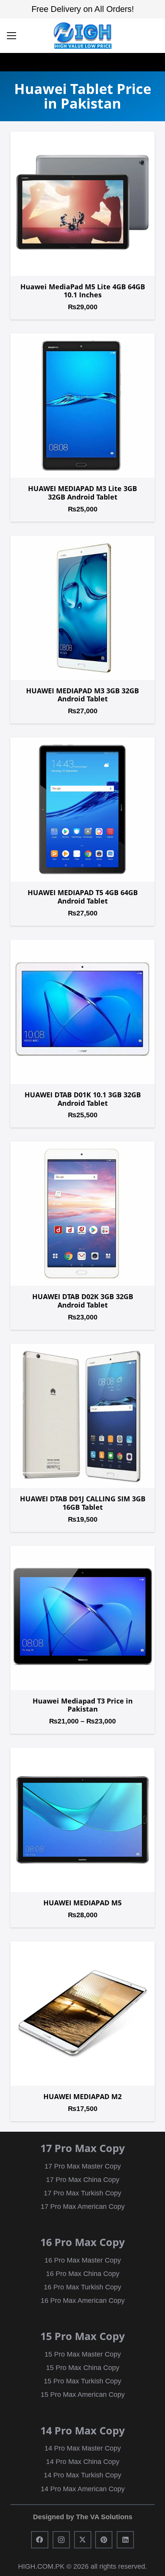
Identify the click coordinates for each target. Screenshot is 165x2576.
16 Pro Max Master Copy (83, 2260)
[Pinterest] (104, 2540)
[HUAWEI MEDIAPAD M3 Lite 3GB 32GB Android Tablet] (82, 406)
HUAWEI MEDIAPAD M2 (82, 2096)
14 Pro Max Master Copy (83, 2448)
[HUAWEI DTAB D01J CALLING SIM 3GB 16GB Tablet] (82, 1416)
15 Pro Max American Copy (83, 2395)
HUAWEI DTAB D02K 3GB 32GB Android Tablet (83, 1301)
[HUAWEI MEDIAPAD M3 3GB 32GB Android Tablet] (82, 608)
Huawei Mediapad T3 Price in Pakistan (83, 1705)
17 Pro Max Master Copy (83, 2166)
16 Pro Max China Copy (83, 2274)
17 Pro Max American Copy (83, 2207)
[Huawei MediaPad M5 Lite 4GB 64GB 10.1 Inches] (82, 204)
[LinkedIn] (125, 2540)
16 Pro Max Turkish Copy (82, 2287)
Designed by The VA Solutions (83, 2517)
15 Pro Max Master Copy (83, 2354)
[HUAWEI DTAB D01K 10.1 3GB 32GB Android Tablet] (82, 1012)
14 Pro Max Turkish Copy (82, 2475)
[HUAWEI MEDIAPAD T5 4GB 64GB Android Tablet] (82, 810)
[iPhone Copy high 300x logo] (82, 36)
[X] (83, 2540)
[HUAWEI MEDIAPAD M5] (82, 1820)
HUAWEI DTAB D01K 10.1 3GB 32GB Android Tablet (83, 1099)
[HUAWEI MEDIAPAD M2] (82, 2014)
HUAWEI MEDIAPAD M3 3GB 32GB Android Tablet (82, 695)
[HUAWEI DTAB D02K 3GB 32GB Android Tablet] (82, 1214)
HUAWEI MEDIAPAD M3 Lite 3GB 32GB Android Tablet (82, 493)
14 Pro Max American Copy (83, 2489)
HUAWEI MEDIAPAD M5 (82, 1903)
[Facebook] (40, 2540)
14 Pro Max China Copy (83, 2462)
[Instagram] (61, 2540)
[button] (12, 36)
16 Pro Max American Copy (83, 2301)
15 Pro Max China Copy (83, 2368)
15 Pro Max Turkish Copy (82, 2381)
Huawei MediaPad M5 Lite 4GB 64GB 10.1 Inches (83, 291)
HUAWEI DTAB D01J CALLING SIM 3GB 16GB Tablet (83, 1503)
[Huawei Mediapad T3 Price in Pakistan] (82, 1618)
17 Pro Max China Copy (83, 2180)
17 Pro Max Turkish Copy (82, 2193)
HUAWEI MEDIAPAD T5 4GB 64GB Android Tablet (83, 897)
